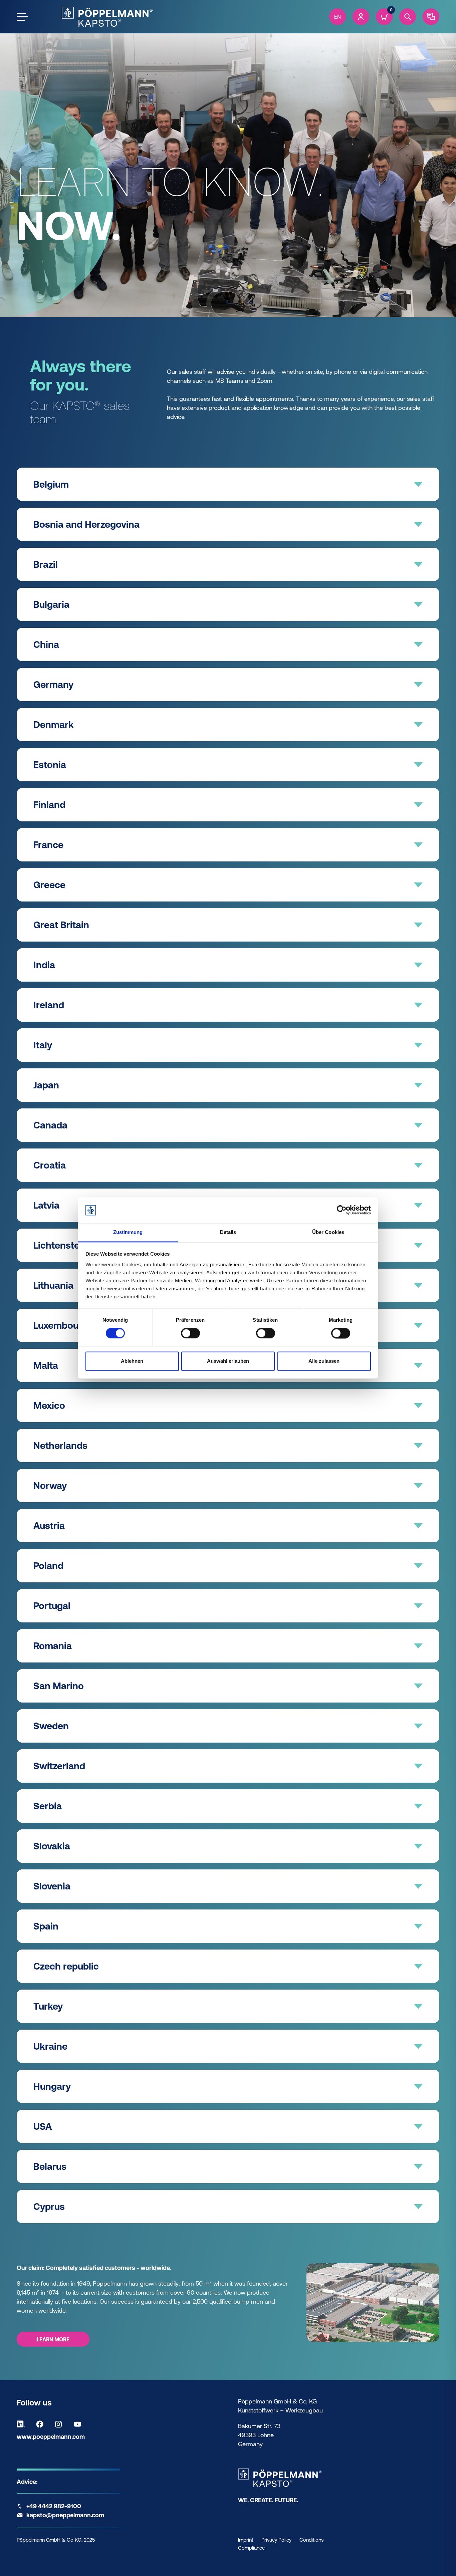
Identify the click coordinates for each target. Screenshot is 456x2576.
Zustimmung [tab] (128, 1232)
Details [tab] (228, 1232)
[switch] (190, 1333)
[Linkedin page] (22, 2424)
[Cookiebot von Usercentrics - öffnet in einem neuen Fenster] (342, 1210)
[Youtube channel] (79, 2424)
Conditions (311, 2540)
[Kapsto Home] (107, 17)
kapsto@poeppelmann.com (65, 2515)
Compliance (251, 2548)
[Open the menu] (23, 17)
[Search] (408, 17)
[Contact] (431, 17)
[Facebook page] (41, 2424)
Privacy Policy (276, 2540)
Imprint (246, 2540)
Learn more (53, 2339)
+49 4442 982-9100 (54, 2506)
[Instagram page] (60, 2424)
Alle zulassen (324, 1361)
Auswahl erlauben (228, 1361)
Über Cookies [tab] (328, 1232)
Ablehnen (132, 1361)
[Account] (361, 17)
